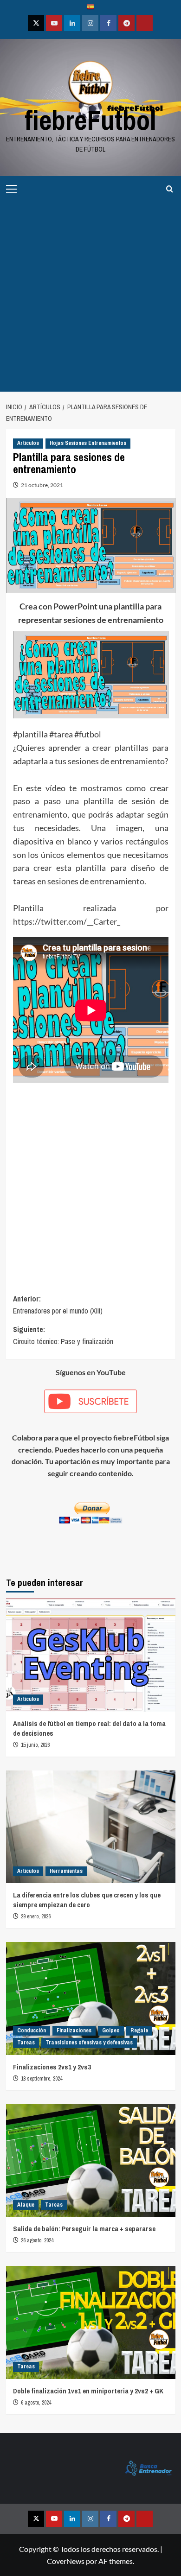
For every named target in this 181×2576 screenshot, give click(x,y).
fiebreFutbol (90, 120)
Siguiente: (63, 1335)
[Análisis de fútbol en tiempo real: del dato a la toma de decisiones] (91, 1655)
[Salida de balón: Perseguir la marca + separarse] (91, 2160)
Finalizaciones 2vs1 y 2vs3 (52, 2067)
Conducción (32, 2030)
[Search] (170, 189)
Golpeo (111, 2030)
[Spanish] (90, 8)
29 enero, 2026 (36, 1916)
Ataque (26, 2205)
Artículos (28, 443)
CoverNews (66, 2561)
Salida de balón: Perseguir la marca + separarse (84, 2229)
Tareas (26, 2043)
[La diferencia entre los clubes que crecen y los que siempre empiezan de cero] (91, 1827)
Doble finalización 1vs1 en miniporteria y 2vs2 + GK (88, 2391)
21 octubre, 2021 (42, 485)
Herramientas (66, 1871)
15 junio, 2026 (35, 1745)
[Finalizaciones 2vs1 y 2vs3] (91, 1998)
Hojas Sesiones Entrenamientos (88, 443)
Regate (139, 2030)
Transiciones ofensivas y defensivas (89, 2043)
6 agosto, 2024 (36, 2403)
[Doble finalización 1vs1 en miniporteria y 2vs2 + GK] (91, 2322)
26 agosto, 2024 (37, 2240)
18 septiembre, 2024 (42, 2079)
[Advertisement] (90, 297)
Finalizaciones (74, 2030)
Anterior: (58, 1305)
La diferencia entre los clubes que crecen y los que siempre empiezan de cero (87, 1900)
